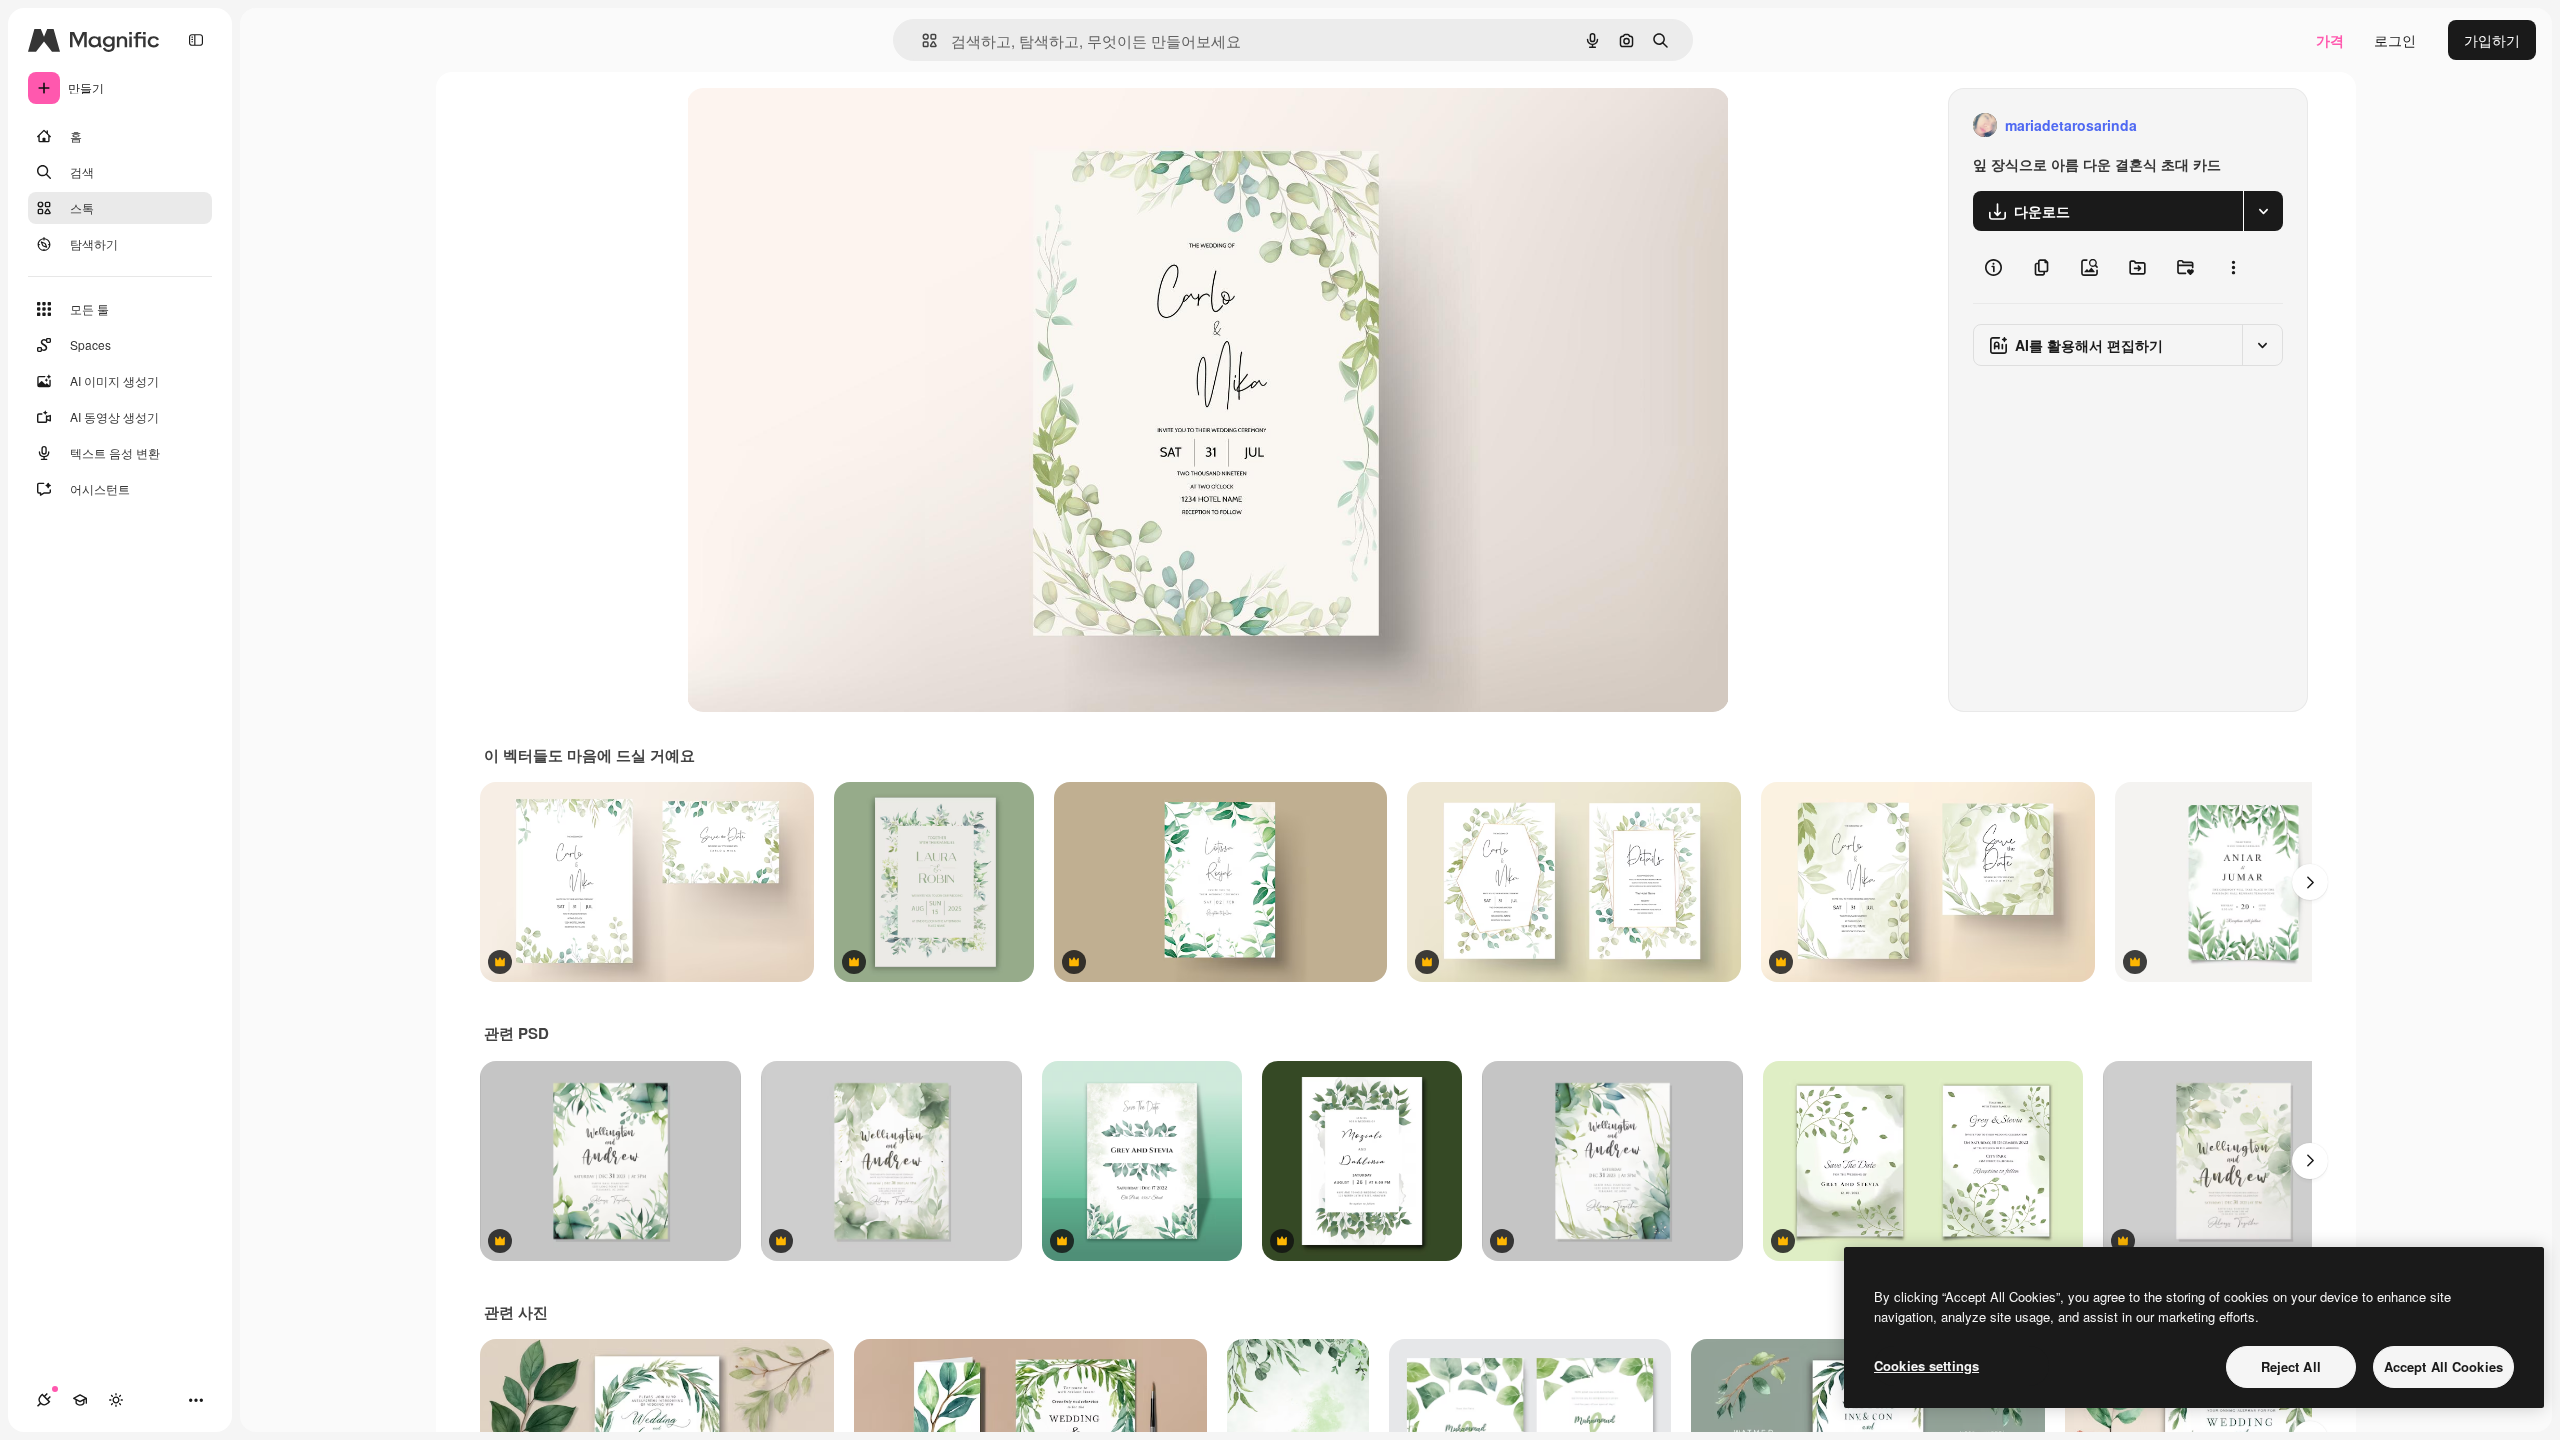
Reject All (2291, 1366)
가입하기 (2492, 40)
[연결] (44, 1400)
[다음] (2310, 882)
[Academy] (80, 1400)
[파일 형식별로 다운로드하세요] (2263, 211)
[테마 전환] (116, 1400)
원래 (802, 125)
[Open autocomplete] (921, 40)
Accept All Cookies (2443, 1366)
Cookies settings (1926, 1365)
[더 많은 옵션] (2233, 267)
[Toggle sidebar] (196, 40)
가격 (2330, 40)
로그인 (2395, 40)
